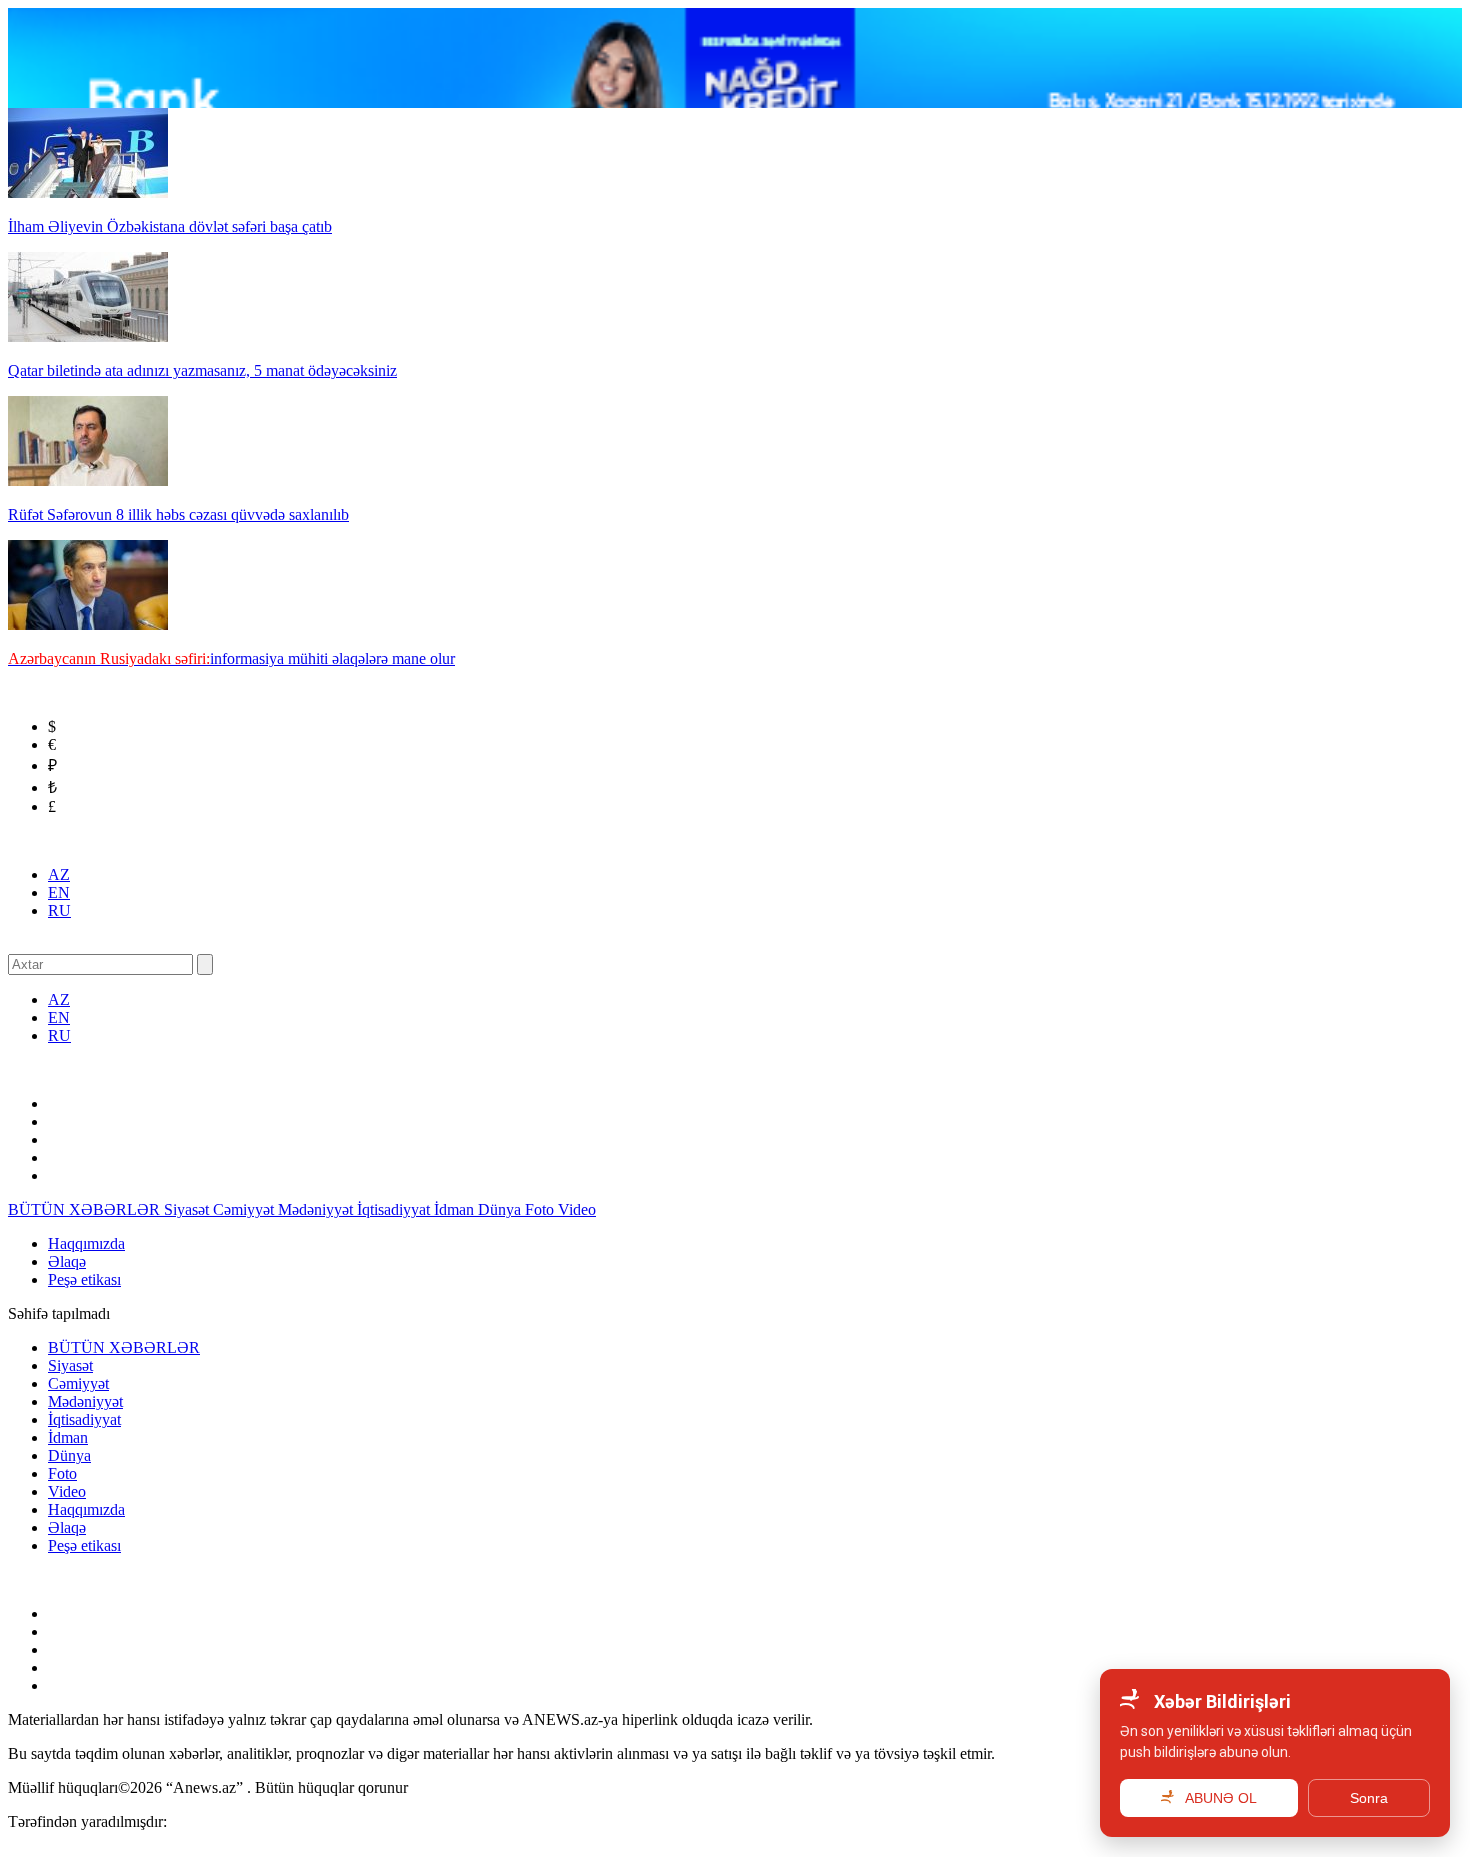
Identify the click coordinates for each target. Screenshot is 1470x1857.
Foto (541, 1209)
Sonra (1369, 1798)
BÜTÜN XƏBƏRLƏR (86, 1209)
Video (577, 1209)
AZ (59, 874)
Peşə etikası (84, 1279)
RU (59, 910)
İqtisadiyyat (395, 1209)
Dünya (501, 1209)
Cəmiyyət (245, 1209)
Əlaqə (67, 1261)
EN (59, 892)
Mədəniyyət (317, 1209)
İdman (456, 1209)
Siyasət (188, 1209)
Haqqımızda (86, 1243)
